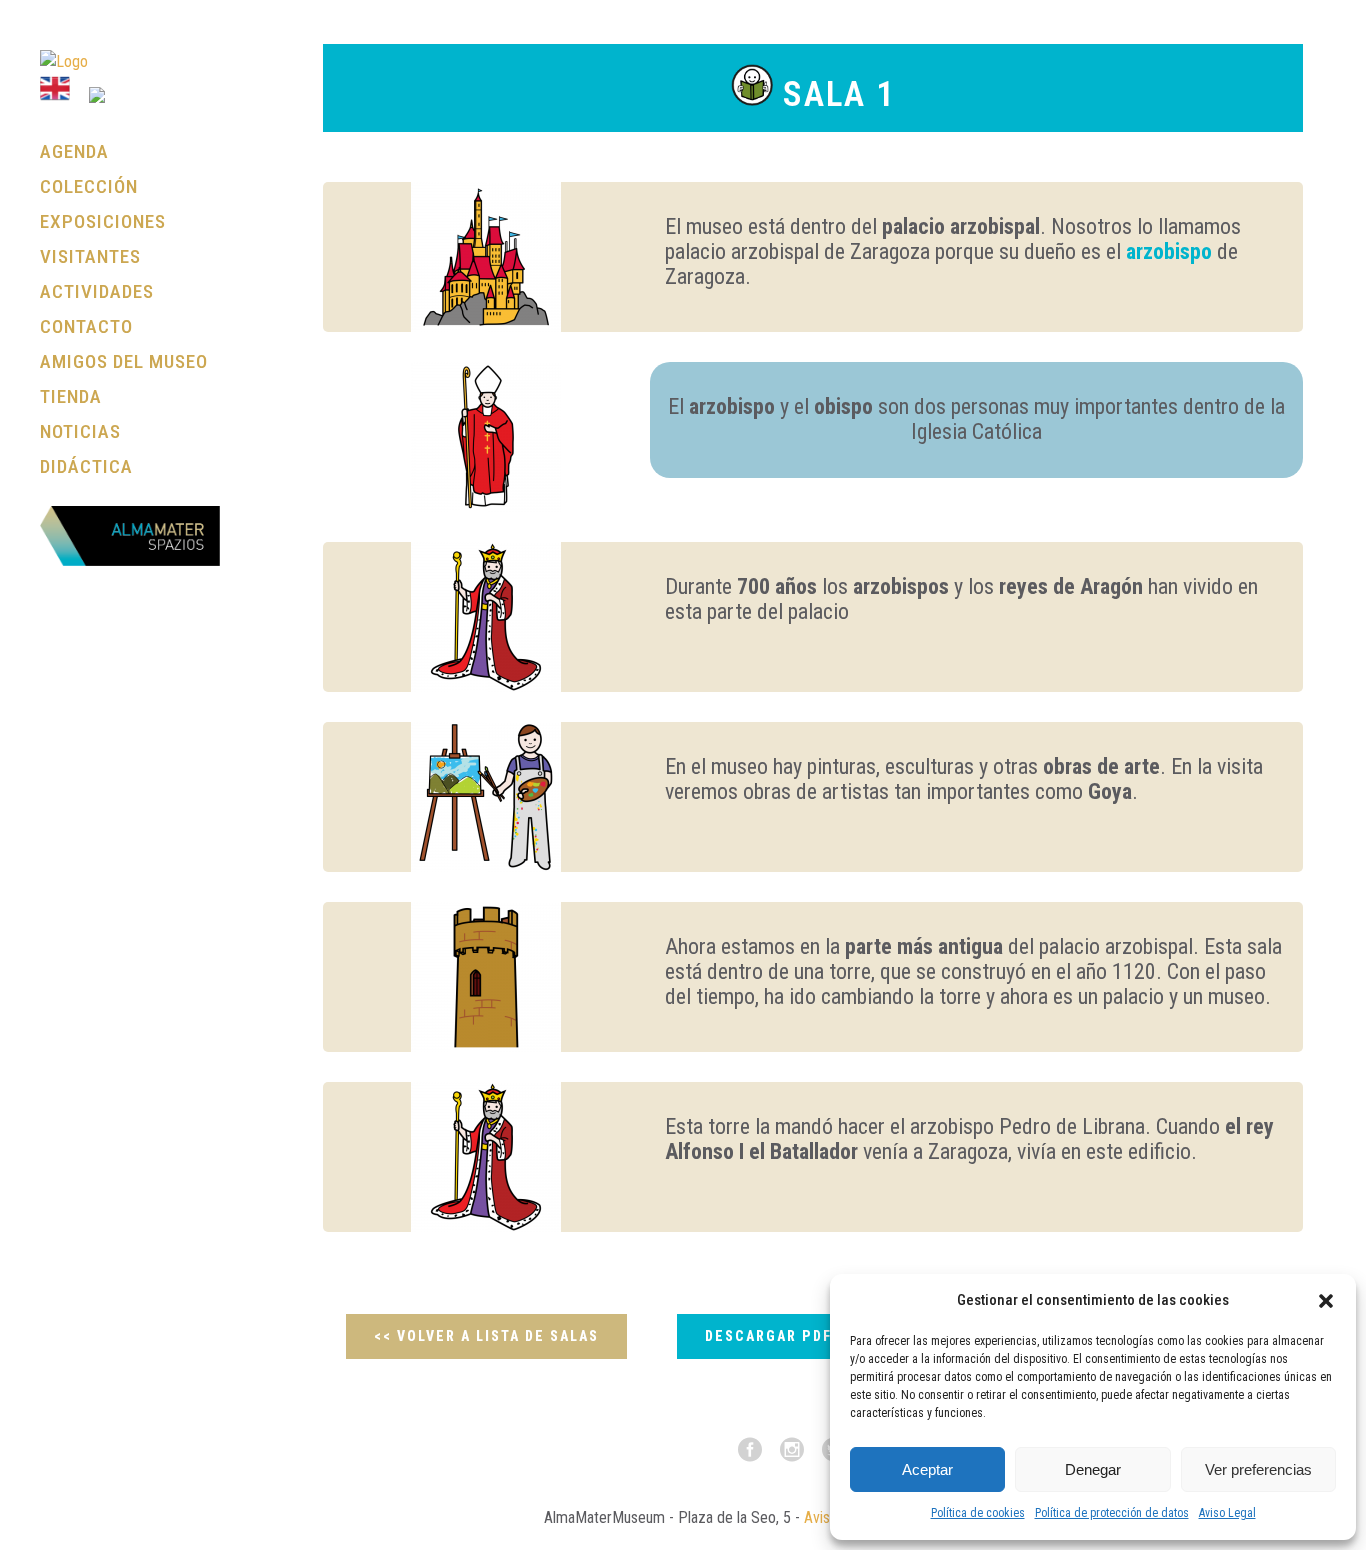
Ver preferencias (1258, 1469)
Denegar (1093, 1469)
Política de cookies (978, 1513)
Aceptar (927, 1469)
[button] (1326, 1301)
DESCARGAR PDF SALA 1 (797, 1336)
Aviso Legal (1227, 1513)
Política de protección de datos (1112, 1513)
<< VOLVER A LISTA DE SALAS (486, 1336)
